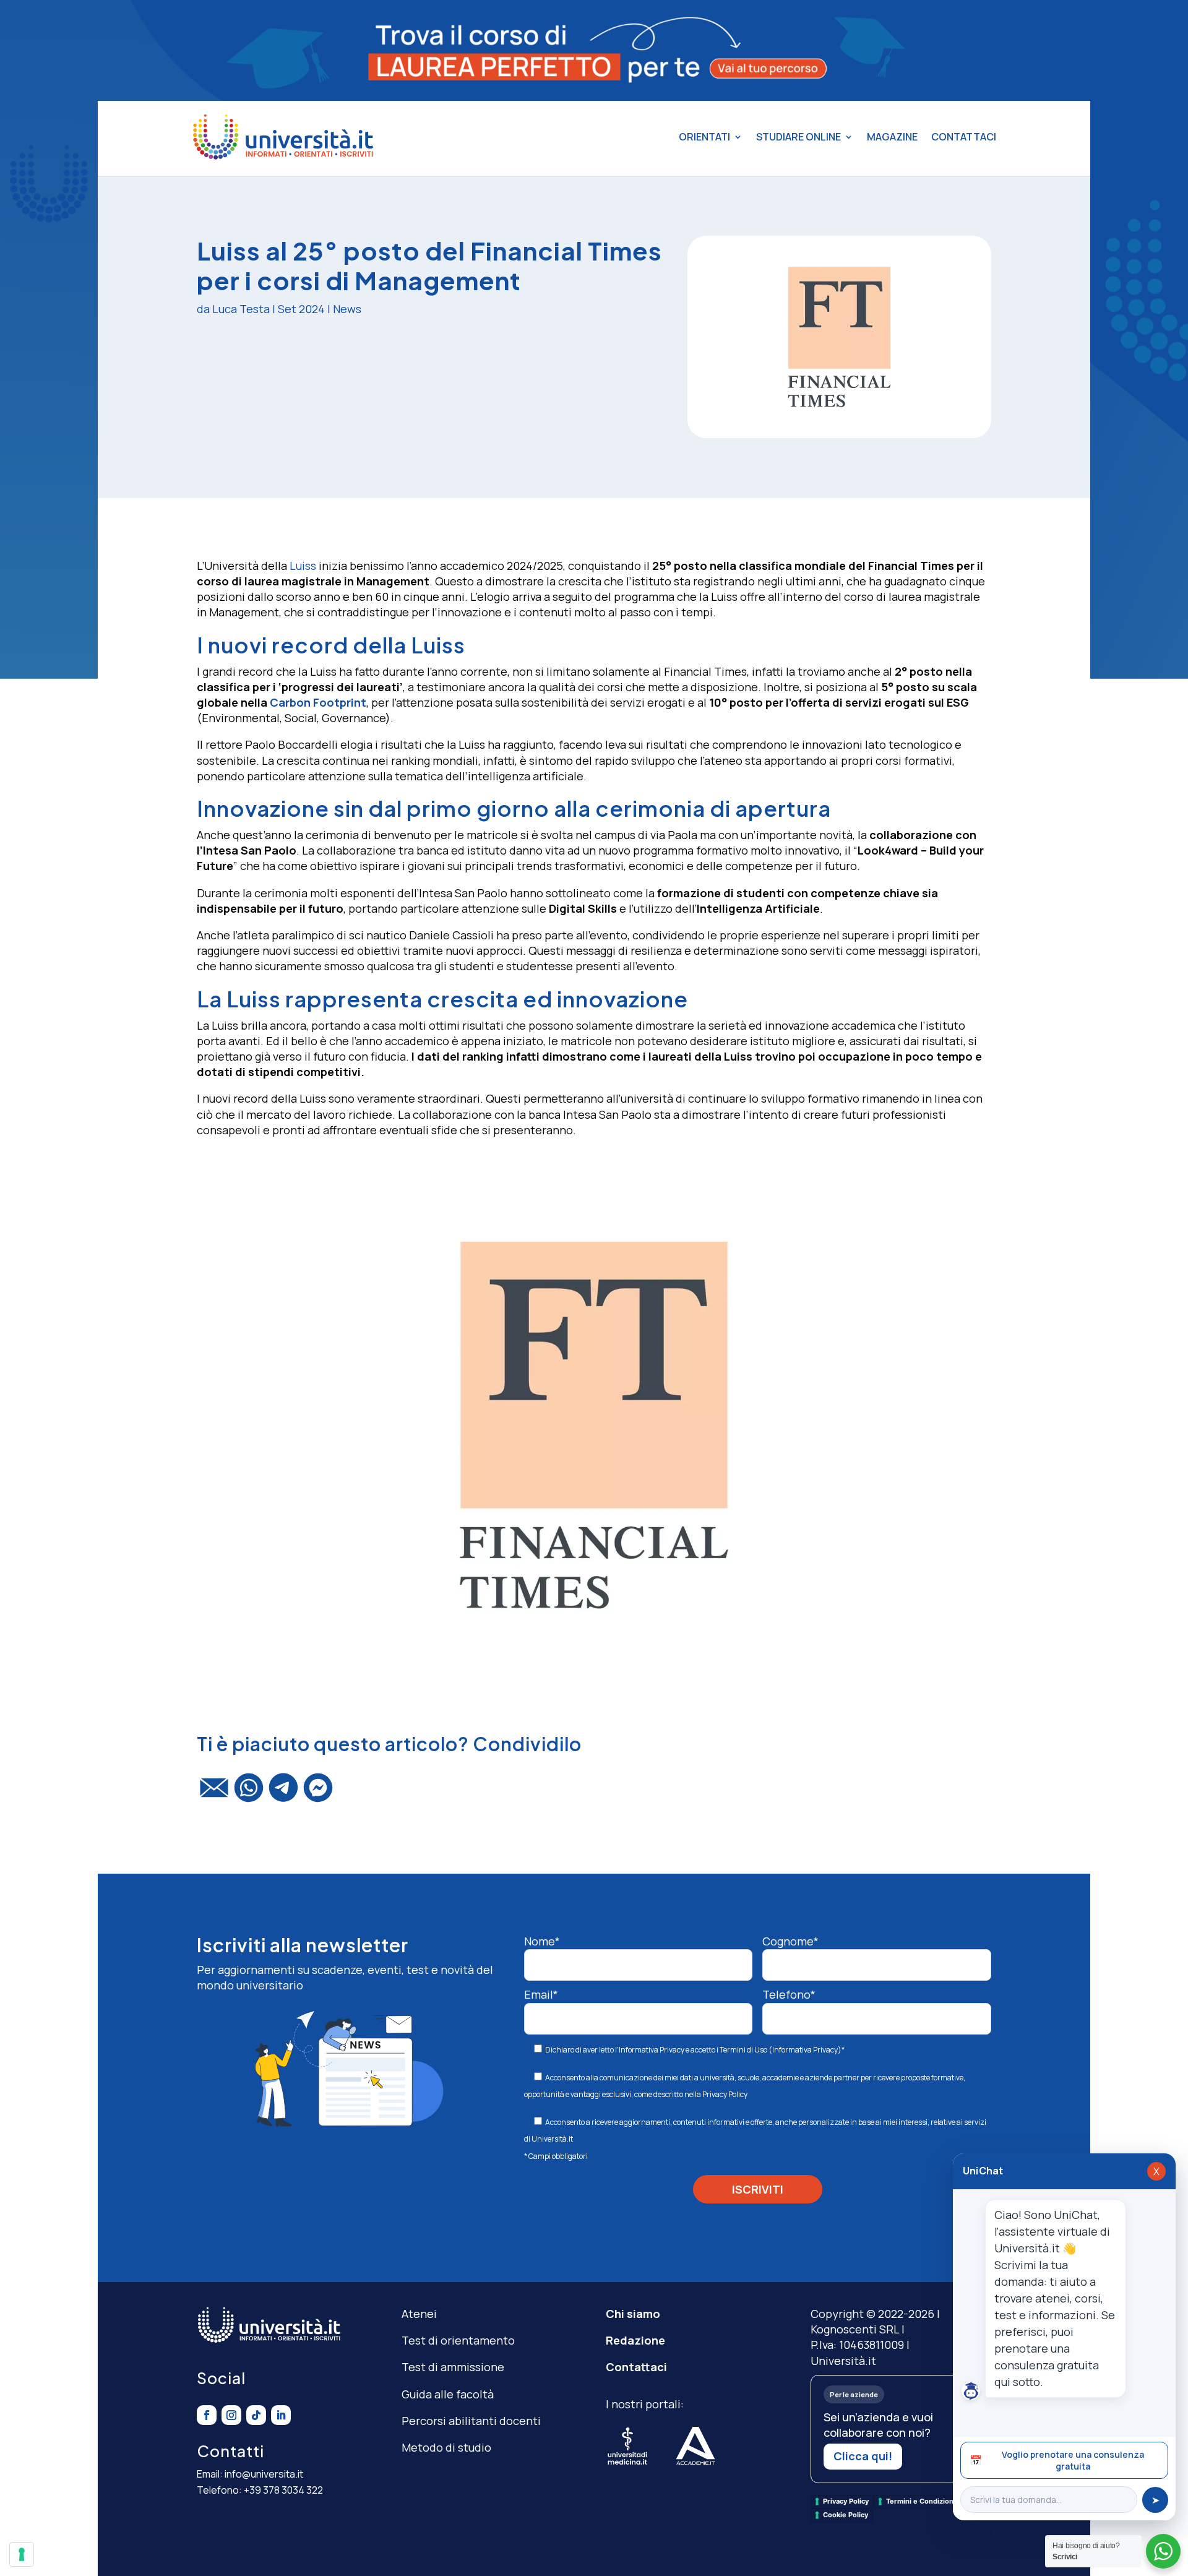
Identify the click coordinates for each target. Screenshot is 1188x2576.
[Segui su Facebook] (207, 2415)
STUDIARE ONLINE (798, 137)
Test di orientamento (458, 2340)
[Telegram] (283, 1793)
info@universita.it (264, 2474)
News (347, 309)
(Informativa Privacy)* (806, 2050)
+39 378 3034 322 (283, 2490)
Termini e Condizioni (921, 2501)
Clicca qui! (863, 2456)
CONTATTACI (964, 137)
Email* (541, 1994)
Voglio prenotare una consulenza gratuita (1057, 2460)
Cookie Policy (846, 2515)
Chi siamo (633, 2314)
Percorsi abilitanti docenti (471, 2421)
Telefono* (789, 1994)
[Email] (214, 1793)
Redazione (635, 2340)
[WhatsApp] (249, 1793)
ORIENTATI (704, 137)
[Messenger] (318, 1793)
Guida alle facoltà (448, 2394)
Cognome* (790, 1941)
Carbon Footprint (318, 702)
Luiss (303, 566)
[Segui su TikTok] (256, 2415)
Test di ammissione (453, 2367)
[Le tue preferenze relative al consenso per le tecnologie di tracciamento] (22, 2554)
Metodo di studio (446, 2447)
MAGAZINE (892, 137)
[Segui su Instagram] (231, 2415)
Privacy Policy (725, 2094)
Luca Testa (241, 309)
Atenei (419, 2314)
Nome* (542, 1941)
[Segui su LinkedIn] (281, 2415)
